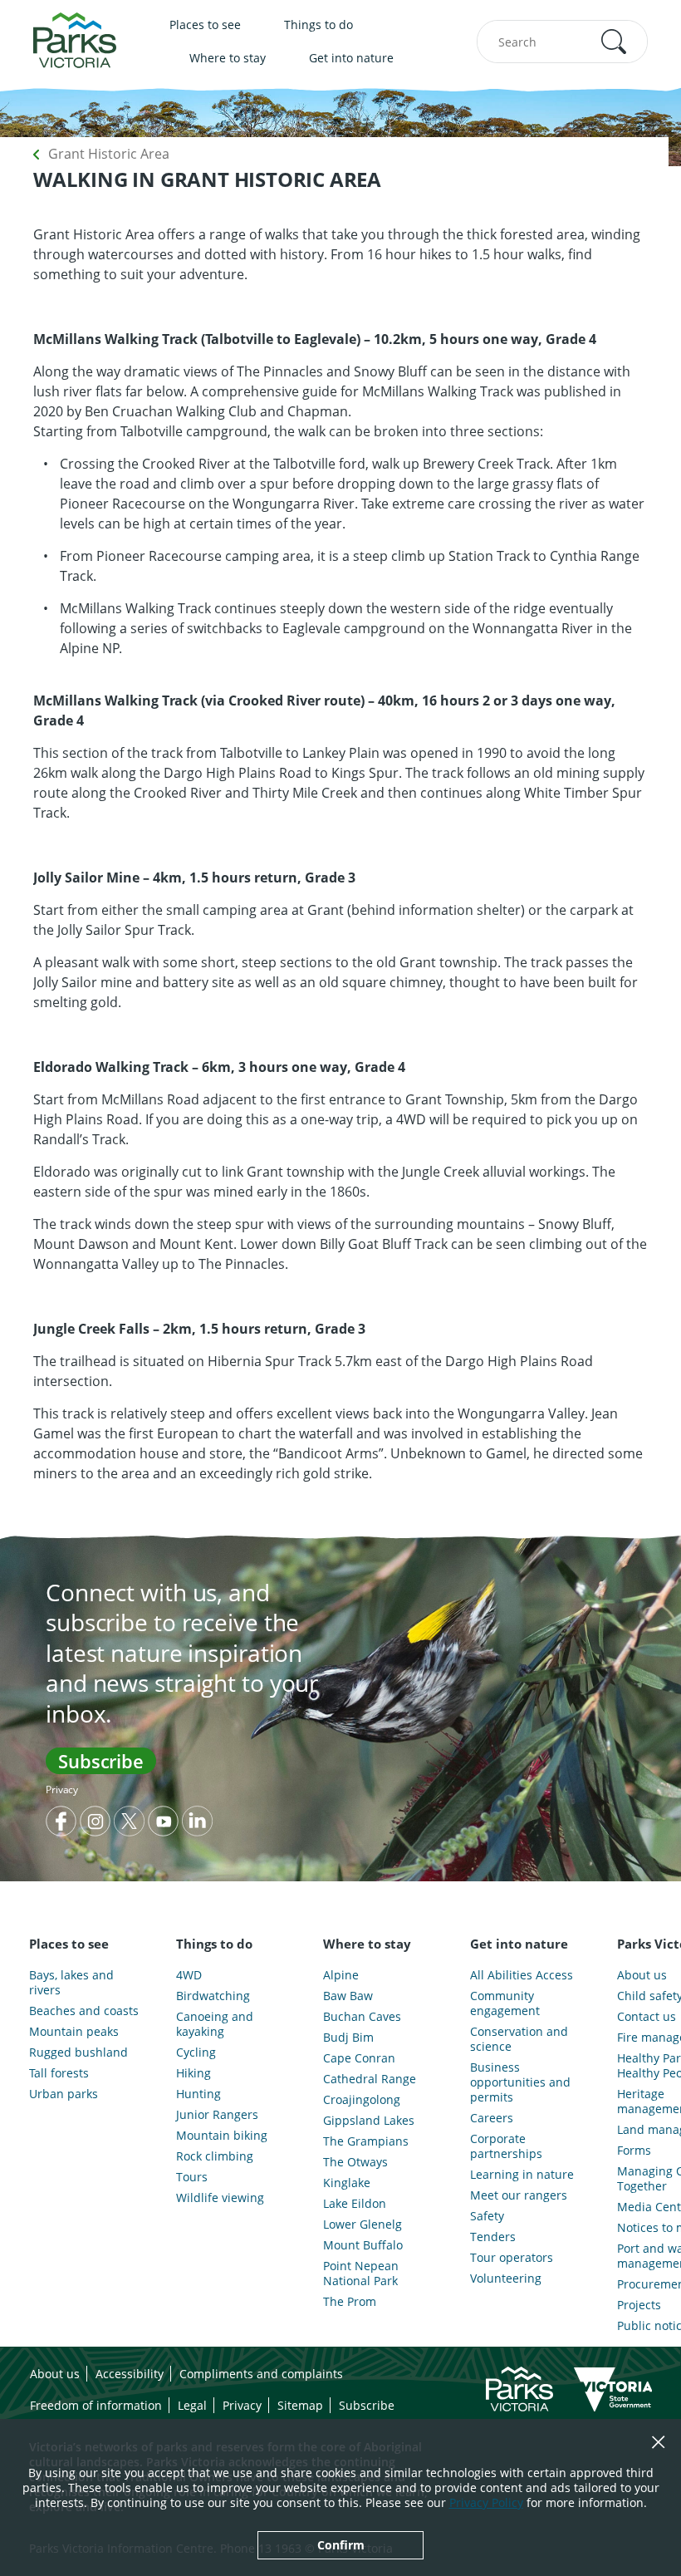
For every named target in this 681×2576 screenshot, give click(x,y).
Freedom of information (96, 2405)
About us (55, 2374)
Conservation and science (519, 2039)
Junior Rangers (217, 2115)
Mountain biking (222, 2136)
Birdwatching (213, 1996)
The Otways (355, 2162)
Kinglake (347, 2183)
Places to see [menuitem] (205, 25)
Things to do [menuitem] (318, 25)
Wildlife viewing (220, 2198)
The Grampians (366, 2141)
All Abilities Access (522, 1975)
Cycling (196, 2052)
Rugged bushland (78, 2052)
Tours (192, 2177)
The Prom (350, 2302)
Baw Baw (348, 1996)
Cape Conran (359, 2058)
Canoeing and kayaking (215, 2024)
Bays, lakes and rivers (71, 1983)
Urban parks (64, 2094)
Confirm (341, 2545)
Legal (192, 2405)
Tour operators (512, 2258)
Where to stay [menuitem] (228, 58)
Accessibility (130, 2374)
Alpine (341, 1975)
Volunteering (506, 2279)
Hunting (198, 2094)
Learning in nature (522, 2175)
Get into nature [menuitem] (351, 58)
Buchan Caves (362, 2017)
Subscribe (101, 1761)
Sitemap (300, 2405)
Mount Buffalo (363, 2245)
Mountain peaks (74, 2032)
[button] (614, 42)
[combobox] (562, 42)
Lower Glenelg (363, 2225)
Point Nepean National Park (361, 2274)
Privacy (62, 1789)
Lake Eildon (355, 2204)
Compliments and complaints (261, 2374)
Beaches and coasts (84, 2011)
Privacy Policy (486, 2502)
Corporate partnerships (506, 2146)
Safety (487, 2216)
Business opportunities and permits (520, 2082)
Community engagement (505, 2003)
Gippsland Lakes (369, 2121)
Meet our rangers (519, 2195)
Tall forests (59, 2073)
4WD (189, 1975)
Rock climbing (215, 2156)
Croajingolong (362, 2100)
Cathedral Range (370, 2079)
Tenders (493, 2237)
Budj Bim (348, 2038)
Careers (492, 2118)
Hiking (194, 2073)
